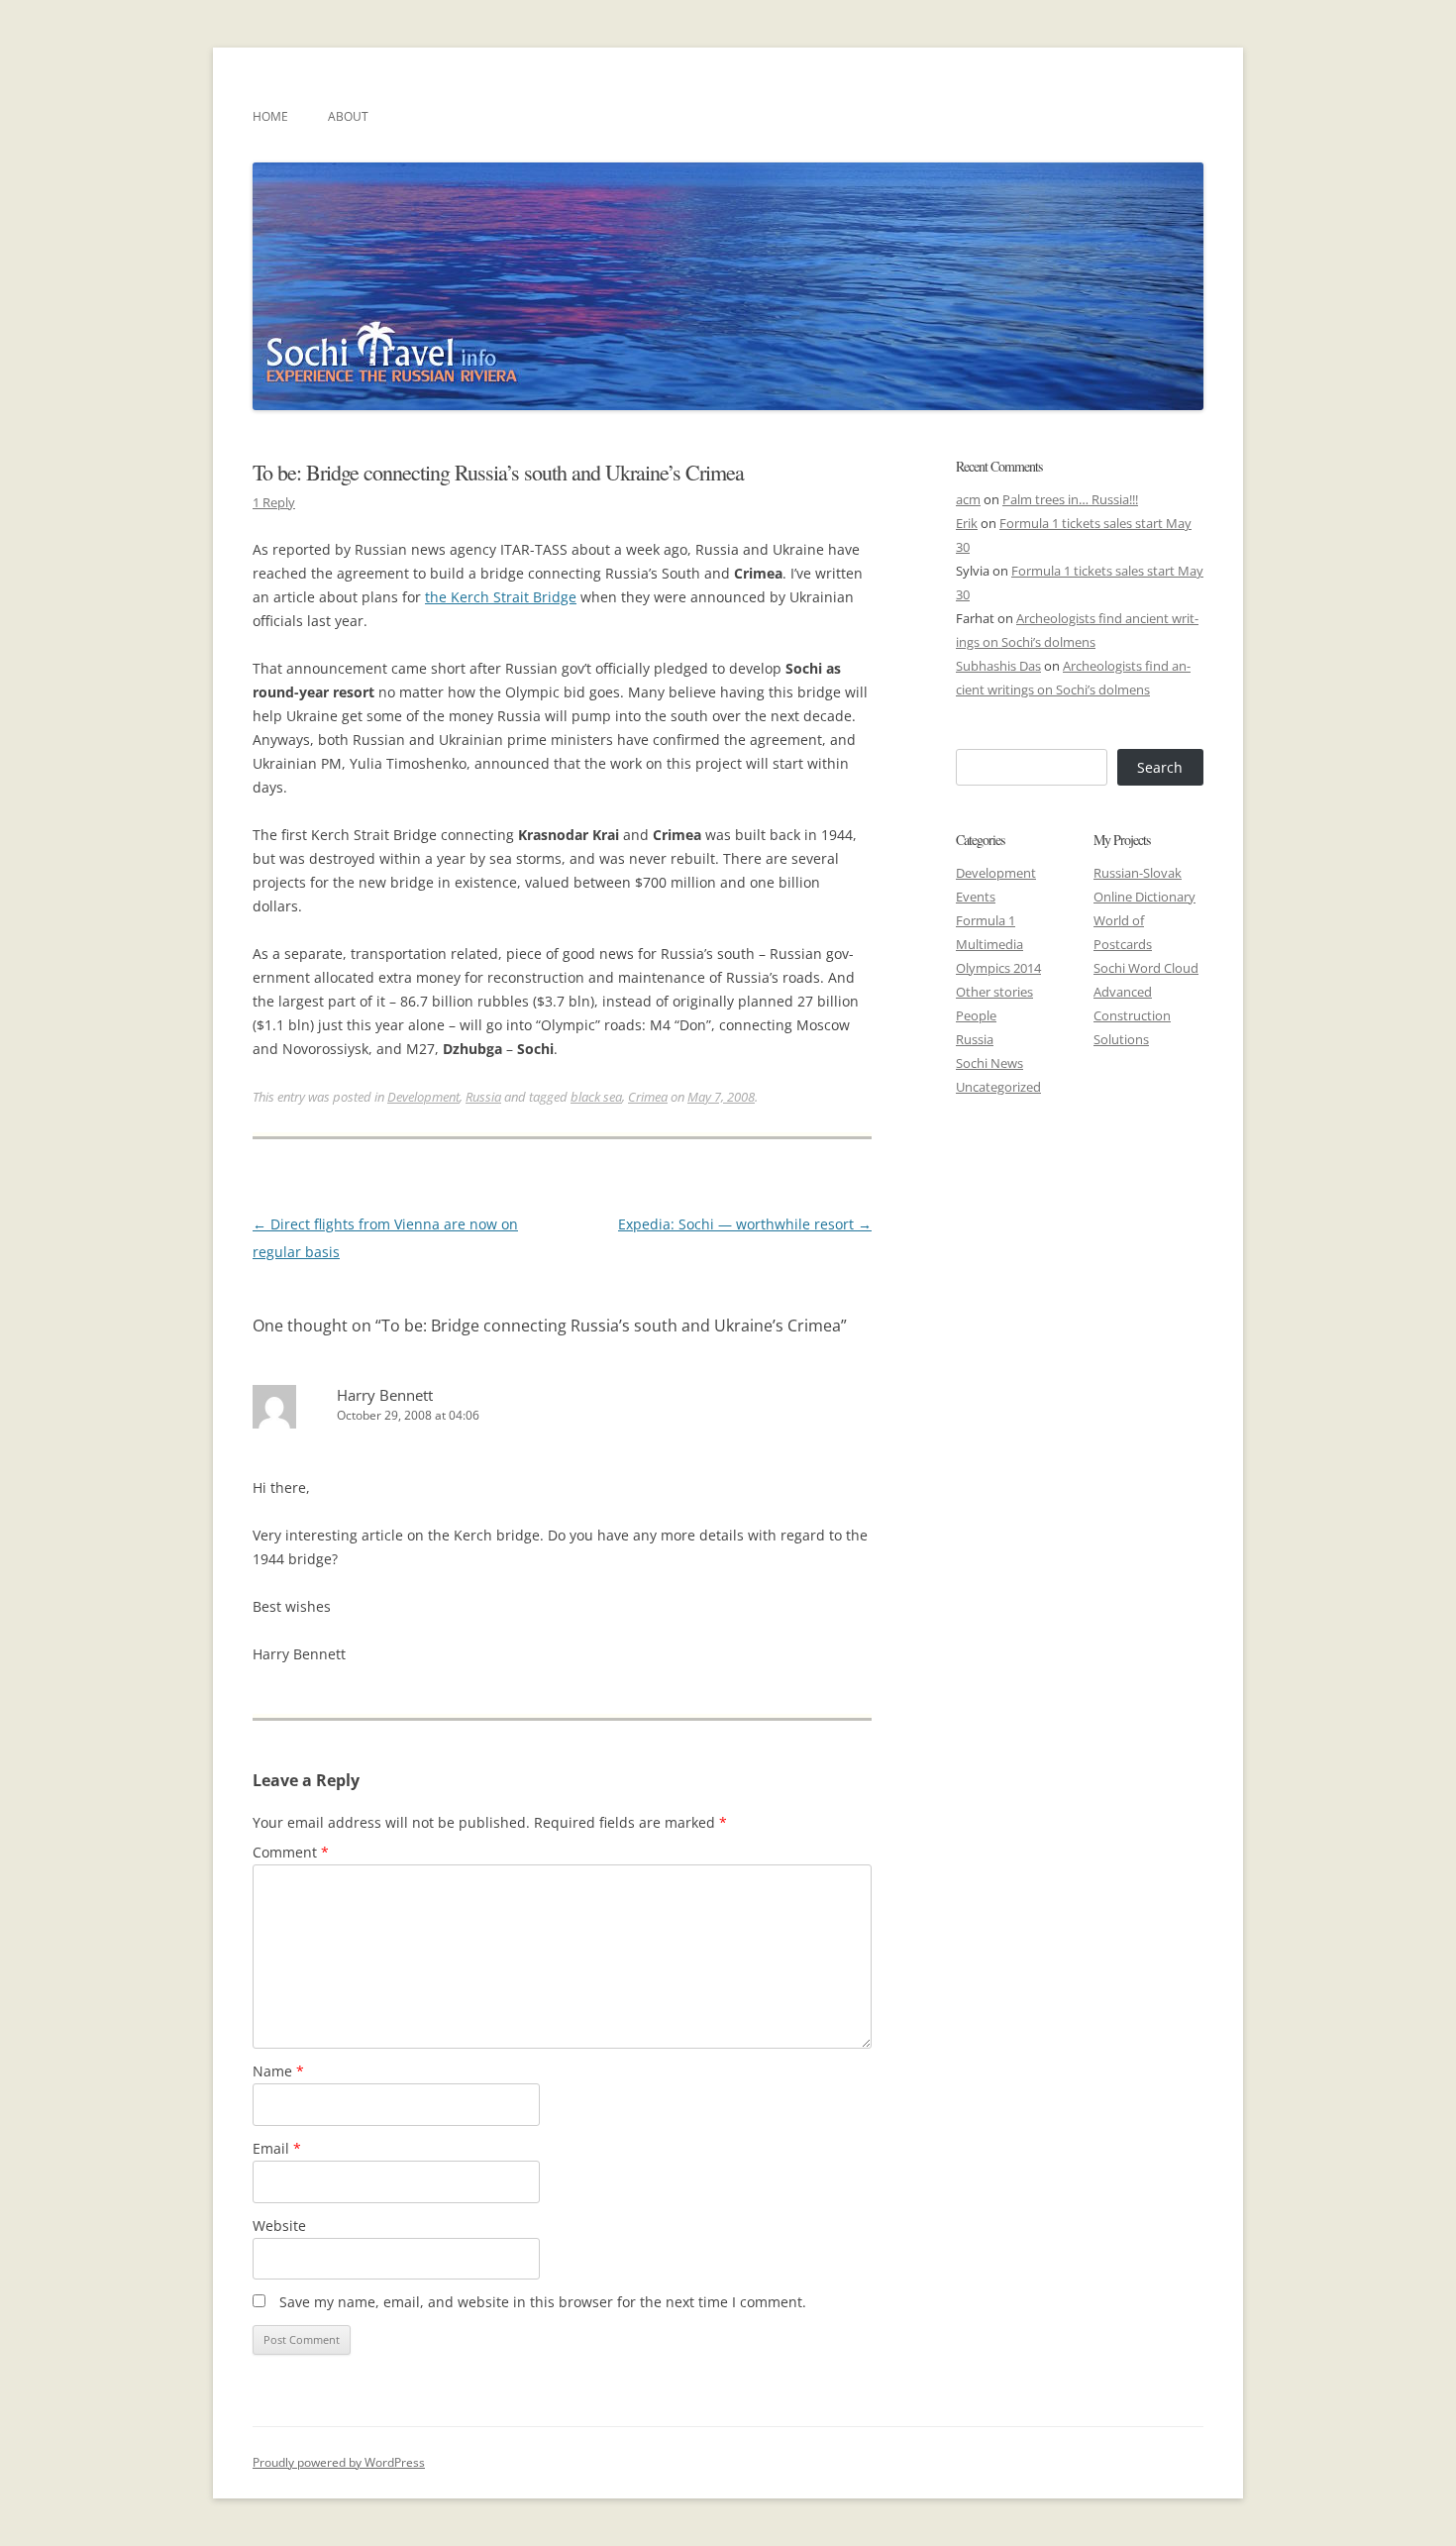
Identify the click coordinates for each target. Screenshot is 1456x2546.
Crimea (648, 1097)
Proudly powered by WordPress (339, 2462)
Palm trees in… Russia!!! (1070, 499)
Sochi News (989, 1063)
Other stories (994, 992)
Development (423, 1097)
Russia (483, 1097)
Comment (291, 1852)
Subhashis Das (998, 666)
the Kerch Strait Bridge (501, 597)
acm (968, 499)
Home (270, 116)
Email (277, 2148)
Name (278, 2071)
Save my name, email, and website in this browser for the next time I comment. (543, 2302)
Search (1160, 767)
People (976, 1015)
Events (976, 897)
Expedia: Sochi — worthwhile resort (745, 1224)
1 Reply (274, 502)
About (348, 116)
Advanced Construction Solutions (1132, 1015)
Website (279, 2226)
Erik (967, 523)
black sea (596, 1097)
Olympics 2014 (998, 968)
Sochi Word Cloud (1146, 968)
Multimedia (989, 944)
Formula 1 (986, 920)
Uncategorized (998, 1087)
